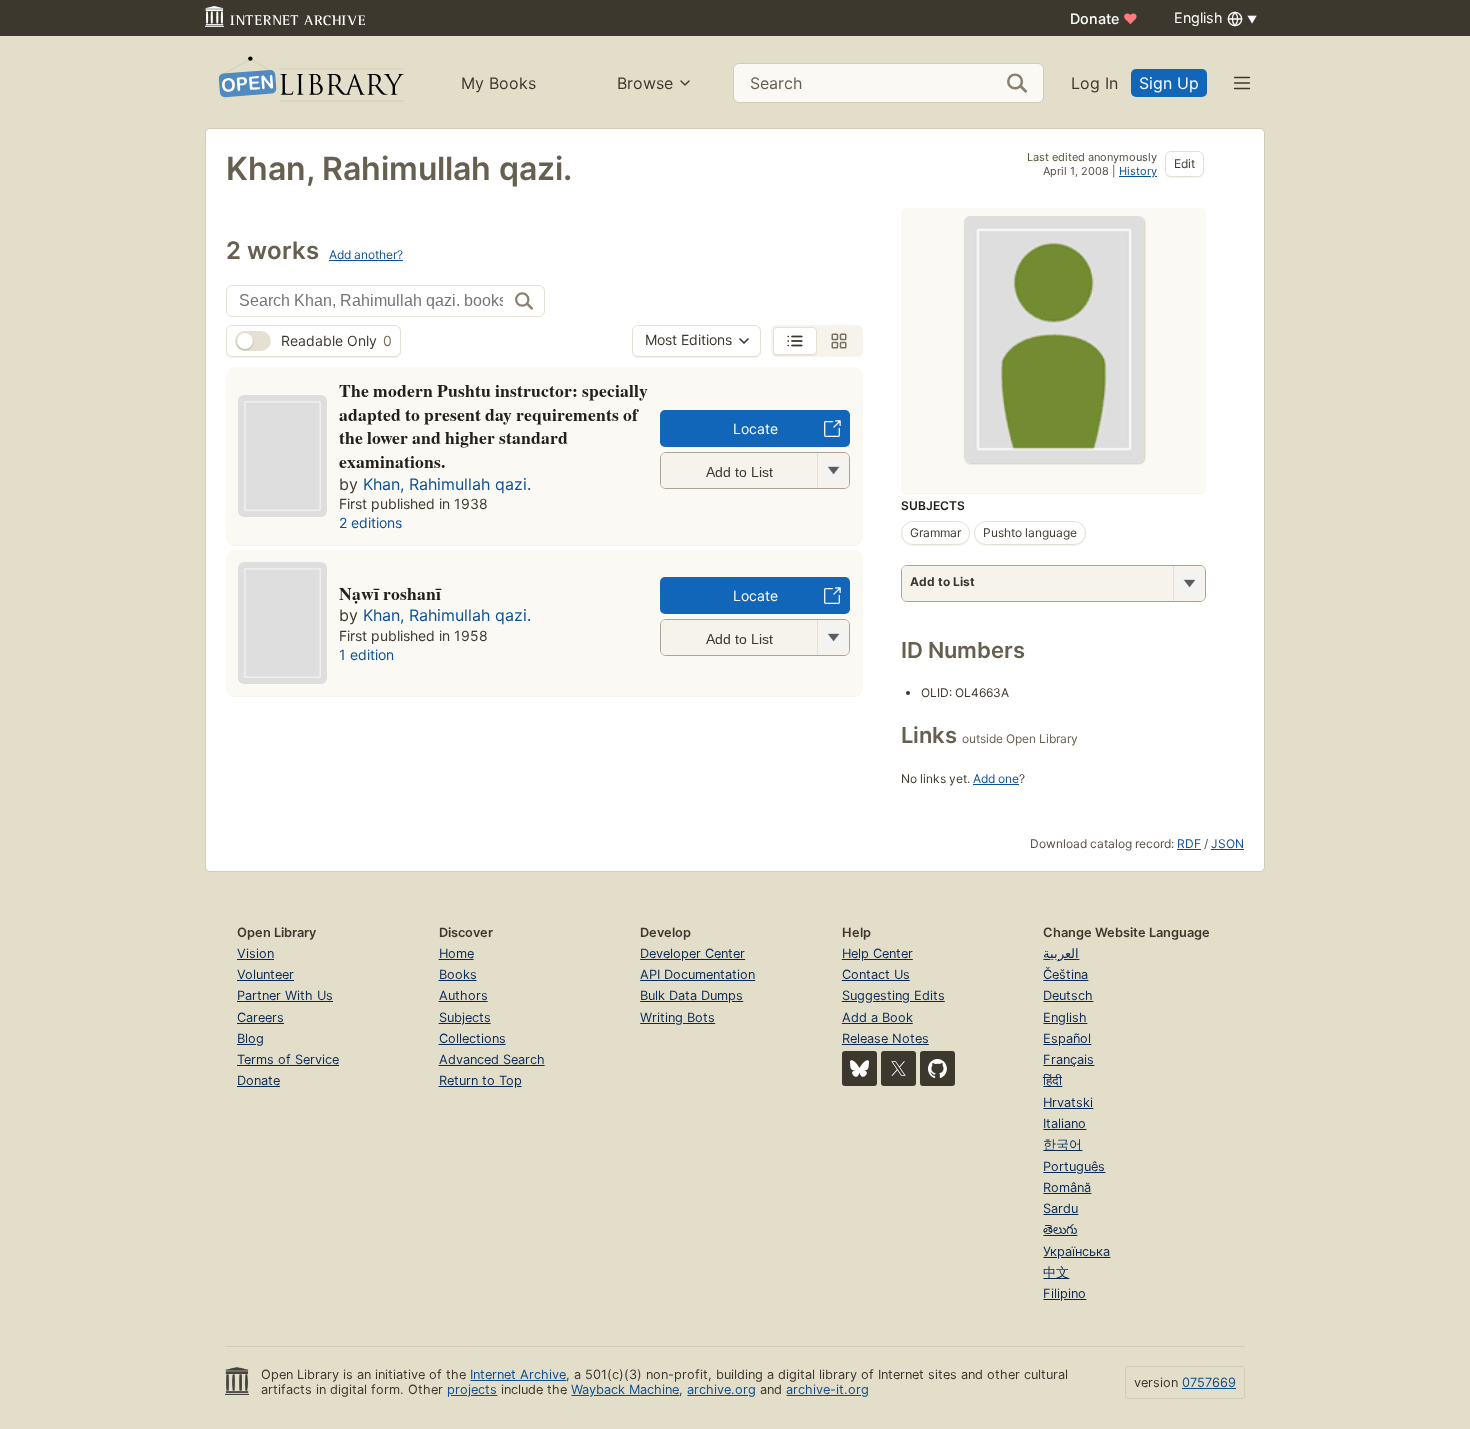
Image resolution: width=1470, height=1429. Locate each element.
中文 (1056, 1272)
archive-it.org (827, 1389)
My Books (498, 83)
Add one (996, 778)
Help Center (877, 953)
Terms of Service (288, 1059)
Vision (255, 953)
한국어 (1062, 1144)
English (1065, 1017)
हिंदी (1052, 1080)
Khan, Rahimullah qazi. (447, 484)
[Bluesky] (859, 1068)
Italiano (1064, 1123)
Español (1067, 1038)
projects (472, 1389)
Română (1067, 1187)
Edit (1184, 163)
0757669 (1209, 1382)
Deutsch (1068, 995)
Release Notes (885, 1038)
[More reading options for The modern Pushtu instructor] (833, 470)
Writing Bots (677, 1017)
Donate (1104, 18)
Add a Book (877, 1017)
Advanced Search (492, 1059)
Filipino (1064, 1293)
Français (1068, 1059)
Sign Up (1169, 83)
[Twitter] (898, 1068)
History (1138, 171)
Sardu (1060, 1208)
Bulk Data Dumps (691, 995)
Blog (250, 1038)
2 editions (370, 522)
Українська (1076, 1251)
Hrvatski (1068, 1102)
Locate (755, 428)
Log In (1094, 83)
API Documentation (697, 974)
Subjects (465, 1017)
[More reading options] (1189, 583)
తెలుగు (1060, 1229)
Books (458, 974)
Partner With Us (285, 995)
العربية (1061, 953)
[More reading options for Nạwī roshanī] (833, 637)
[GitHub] (937, 1068)
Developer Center (692, 953)
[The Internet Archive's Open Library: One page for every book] (309, 82)
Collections (472, 1038)
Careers (260, 1017)
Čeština (1065, 974)
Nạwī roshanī (390, 593)
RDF (1189, 843)
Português (1074, 1166)
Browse (645, 83)
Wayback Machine (625, 1389)
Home (456, 953)
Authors (463, 995)
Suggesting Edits (893, 995)
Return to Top (480, 1080)
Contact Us (876, 974)
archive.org (721, 1389)
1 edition (366, 654)
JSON (1227, 843)
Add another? (366, 254)
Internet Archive (518, 1374)
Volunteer (265, 974)
